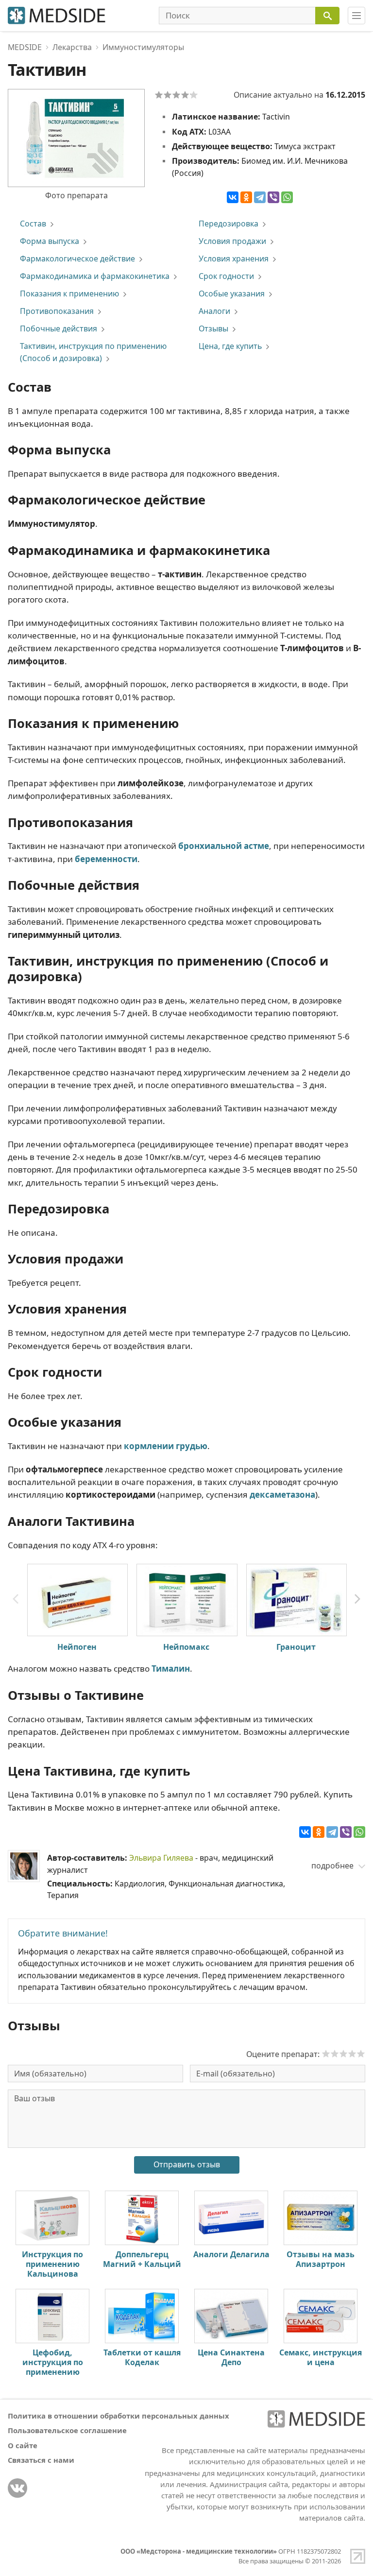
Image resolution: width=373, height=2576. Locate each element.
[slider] (343, 2054)
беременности (106, 859)
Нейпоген (77, 1647)
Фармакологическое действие (77, 259)
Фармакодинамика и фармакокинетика (95, 276)
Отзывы (213, 328)
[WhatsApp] (287, 197)
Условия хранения (234, 259)
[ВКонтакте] (233, 197)
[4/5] (185, 95)
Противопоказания (57, 311)
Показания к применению (69, 294)
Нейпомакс (186, 1647)
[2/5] (168, 95)
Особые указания (232, 294)
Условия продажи (232, 241)
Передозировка (229, 224)
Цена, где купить (230, 346)
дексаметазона (282, 1495)
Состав (33, 224)
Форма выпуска (50, 241)
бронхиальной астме (224, 846)
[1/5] (159, 95)
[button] (357, 1599)
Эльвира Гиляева (161, 1858)
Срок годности (226, 276)
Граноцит (296, 1647)
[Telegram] (260, 197)
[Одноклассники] (246, 197)
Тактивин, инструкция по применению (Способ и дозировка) (93, 352)
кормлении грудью (166, 1446)
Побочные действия (59, 328)
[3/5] (176, 95)
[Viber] (273, 197)
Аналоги (214, 311)
